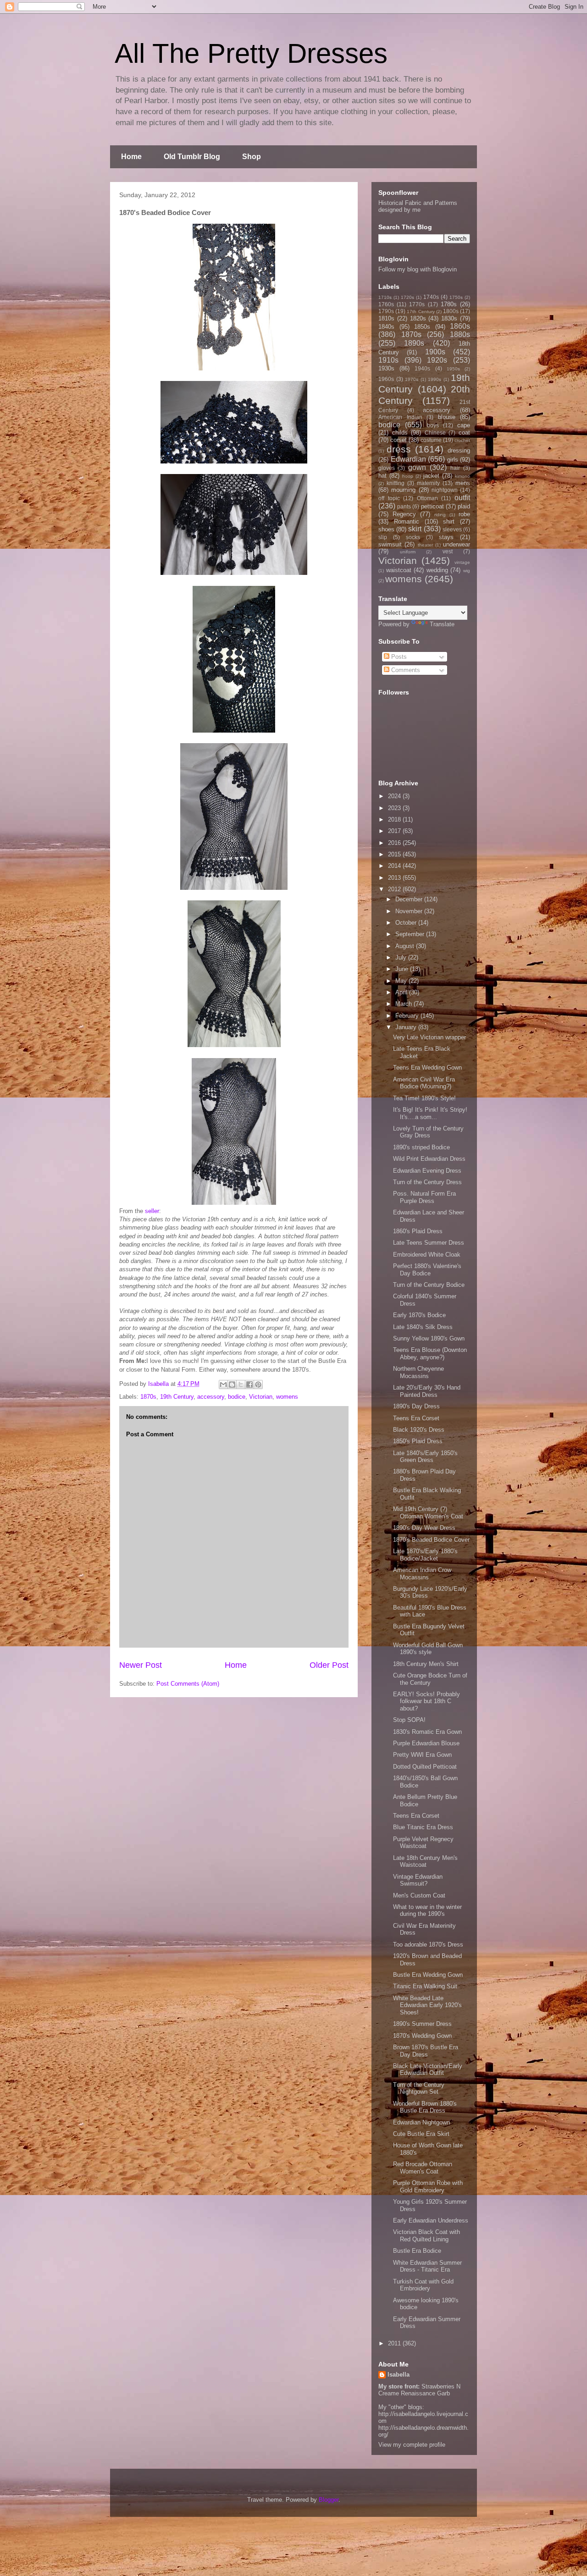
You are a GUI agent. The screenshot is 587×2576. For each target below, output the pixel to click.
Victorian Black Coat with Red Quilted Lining (426, 2236)
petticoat (432, 506)
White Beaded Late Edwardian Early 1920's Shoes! (427, 2005)
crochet (462, 440)
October (407, 923)
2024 (395, 796)
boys (433, 425)
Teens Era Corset (416, 1418)
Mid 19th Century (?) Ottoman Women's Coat (428, 1513)
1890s (414, 343)
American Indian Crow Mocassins (422, 1574)
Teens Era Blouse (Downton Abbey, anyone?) (430, 1354)
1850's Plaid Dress (418, 1441)
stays (446, 537)
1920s (437, 360)
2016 (395, 843)
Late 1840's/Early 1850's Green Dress (425, 1457)
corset (399, 440)
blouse (447, 417)
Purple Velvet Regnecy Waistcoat (423, 1843)
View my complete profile (412, 2445)
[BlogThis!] (232, 1385)
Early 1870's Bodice (419, 1315)
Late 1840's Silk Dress (423, 1327)
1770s (417, 304)
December (410, 899)
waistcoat (399, 570)
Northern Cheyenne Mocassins (418, 1372)
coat (464, 433)
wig (467, 571)
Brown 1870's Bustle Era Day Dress (426, 2051)
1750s (456, 297)
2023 (395, 808)
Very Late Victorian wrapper (429, 1037)
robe (464, 514)
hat (382, 476)
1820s (418, 318)
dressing (459, 450)
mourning (403, 490)
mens (463, 483)
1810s (386, 318)
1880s (460, 334)
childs (400, 433)
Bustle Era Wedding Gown (428, 1975)
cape (464, 425)
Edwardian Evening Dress (427, 1171)
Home (131, 157)
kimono (462, 476)
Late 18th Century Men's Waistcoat (425, 1862)
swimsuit (390, 544)
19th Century (177, 1397)
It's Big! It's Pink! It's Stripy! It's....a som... (430, 1113)
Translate (442, 624)
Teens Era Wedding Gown (427, 1067)
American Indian (400, 417)
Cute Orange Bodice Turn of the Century (430, 1679)
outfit (462, 498)
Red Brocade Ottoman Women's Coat (423, 2168)
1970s (412, 379)
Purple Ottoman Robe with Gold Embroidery (428, 2187)
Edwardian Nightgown (421, 2122)
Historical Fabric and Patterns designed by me (418, 206)
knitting (396, 483)
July (402, 957)
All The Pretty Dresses (251, 53)
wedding (437, 570)
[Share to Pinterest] (258, 1385)
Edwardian (408, 459)
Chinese (435, 433)
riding (440, 515)
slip (383, 537)
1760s (386, 304)
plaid (464, 506)
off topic (389, 498)
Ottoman (427, 498)
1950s (453, 369)
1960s (386, 379)
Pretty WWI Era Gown (422, 1755)
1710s (385, 297)
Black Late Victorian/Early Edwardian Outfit (428, 2070)
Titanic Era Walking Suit (425, 1986)
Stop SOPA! (409, 1720)
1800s (451, 311)
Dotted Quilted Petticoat (425, 1767)
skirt (415, 529)
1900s (435, 352)
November (410, 911)
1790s (386, 311)
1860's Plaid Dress (418, 1231)
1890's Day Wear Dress (424, 1528)
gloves (387, 468)
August (406, 946)
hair (455, 468)
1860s (460, 326)
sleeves (452, 529)
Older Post (329, 1665)
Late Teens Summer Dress (429, 1243)
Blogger (329, 2500)
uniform (408, 552)
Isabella (399, 2375)
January (407, 1027)
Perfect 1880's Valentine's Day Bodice (427, 1270)
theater (425, 545)
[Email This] (223, 1385)
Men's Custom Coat (419, 1895)
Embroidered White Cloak (427, 1255)
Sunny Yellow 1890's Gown (429, 1338)
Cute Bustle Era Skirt (421, 2134)
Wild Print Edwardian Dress (429, 1159)
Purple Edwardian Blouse (426, 1743)
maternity (428, 483)
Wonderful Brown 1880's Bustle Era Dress (425, 2107)
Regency (404, 514)
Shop (252, 157)
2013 (395, 878)
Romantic (407, 521)
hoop (408, 476)
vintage (462, 562)
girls (453, 460)
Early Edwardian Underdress (431, 2220)
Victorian (261, 1397)
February (408, 1016)
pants (404, 506)
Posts (398, 657)
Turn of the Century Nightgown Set (419, 2088)
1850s (422, 327)
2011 (395, 2343)
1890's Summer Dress (422, 2024)
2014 (395, 866)
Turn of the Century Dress (427, 1182)
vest (448, 551)
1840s (386, 327)
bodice (237, 1397)
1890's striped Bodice (421, 1147)
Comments (405, 670)
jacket (431, 476)
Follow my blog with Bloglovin (418, 269)
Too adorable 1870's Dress (428, 1944)
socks (413, 537)
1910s (388, 360)
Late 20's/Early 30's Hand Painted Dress (427, 1391)
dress (399, 449)
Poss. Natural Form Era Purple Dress (424, 1197)
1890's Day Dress (416, 1406)
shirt (449, 521)
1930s (386, 368)
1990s (435, 379)
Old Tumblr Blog (192, 157)
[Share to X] (241, 1385)
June (403, 969)
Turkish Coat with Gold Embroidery (423, 2285)
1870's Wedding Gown (422, 2036)
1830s (449, 318)
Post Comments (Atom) (188, 1684)
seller (152, 1211)
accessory (211, 1397)
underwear (457, 544)
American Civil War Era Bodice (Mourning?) (424, 1083)
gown (417, 467)
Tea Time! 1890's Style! (424, 1098)
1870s (148, 1397)
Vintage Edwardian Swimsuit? (418, 1880)
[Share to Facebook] (249, 1385)
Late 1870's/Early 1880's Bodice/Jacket (425, 1555)
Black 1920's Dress (419, 1430)
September (411, 934)
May (402, 981)
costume (431, 440)
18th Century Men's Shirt (426, 1664)
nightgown (445, 490)
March (404, 1004)
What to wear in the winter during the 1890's (427, 1911)
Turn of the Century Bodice (429, 1285)
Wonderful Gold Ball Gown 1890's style (428, 1649)
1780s (449, 304)
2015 (395, 854)
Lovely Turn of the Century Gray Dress (428, 1132)
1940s (422, 368)
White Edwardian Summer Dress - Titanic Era (427, 2266)
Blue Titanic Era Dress (423, 1827)
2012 (395, 889)
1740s (431, 297)
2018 (395, 819)
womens (287, 1397)
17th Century (421, 312)
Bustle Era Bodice (417, 2251)
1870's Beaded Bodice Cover (431, 1540)
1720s (407, 297)
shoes (386, 529)
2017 (395, 831)
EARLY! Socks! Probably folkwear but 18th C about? (426, 1701)
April (402, 992)
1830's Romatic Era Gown (427, 1732)
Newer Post (141, 1665)
